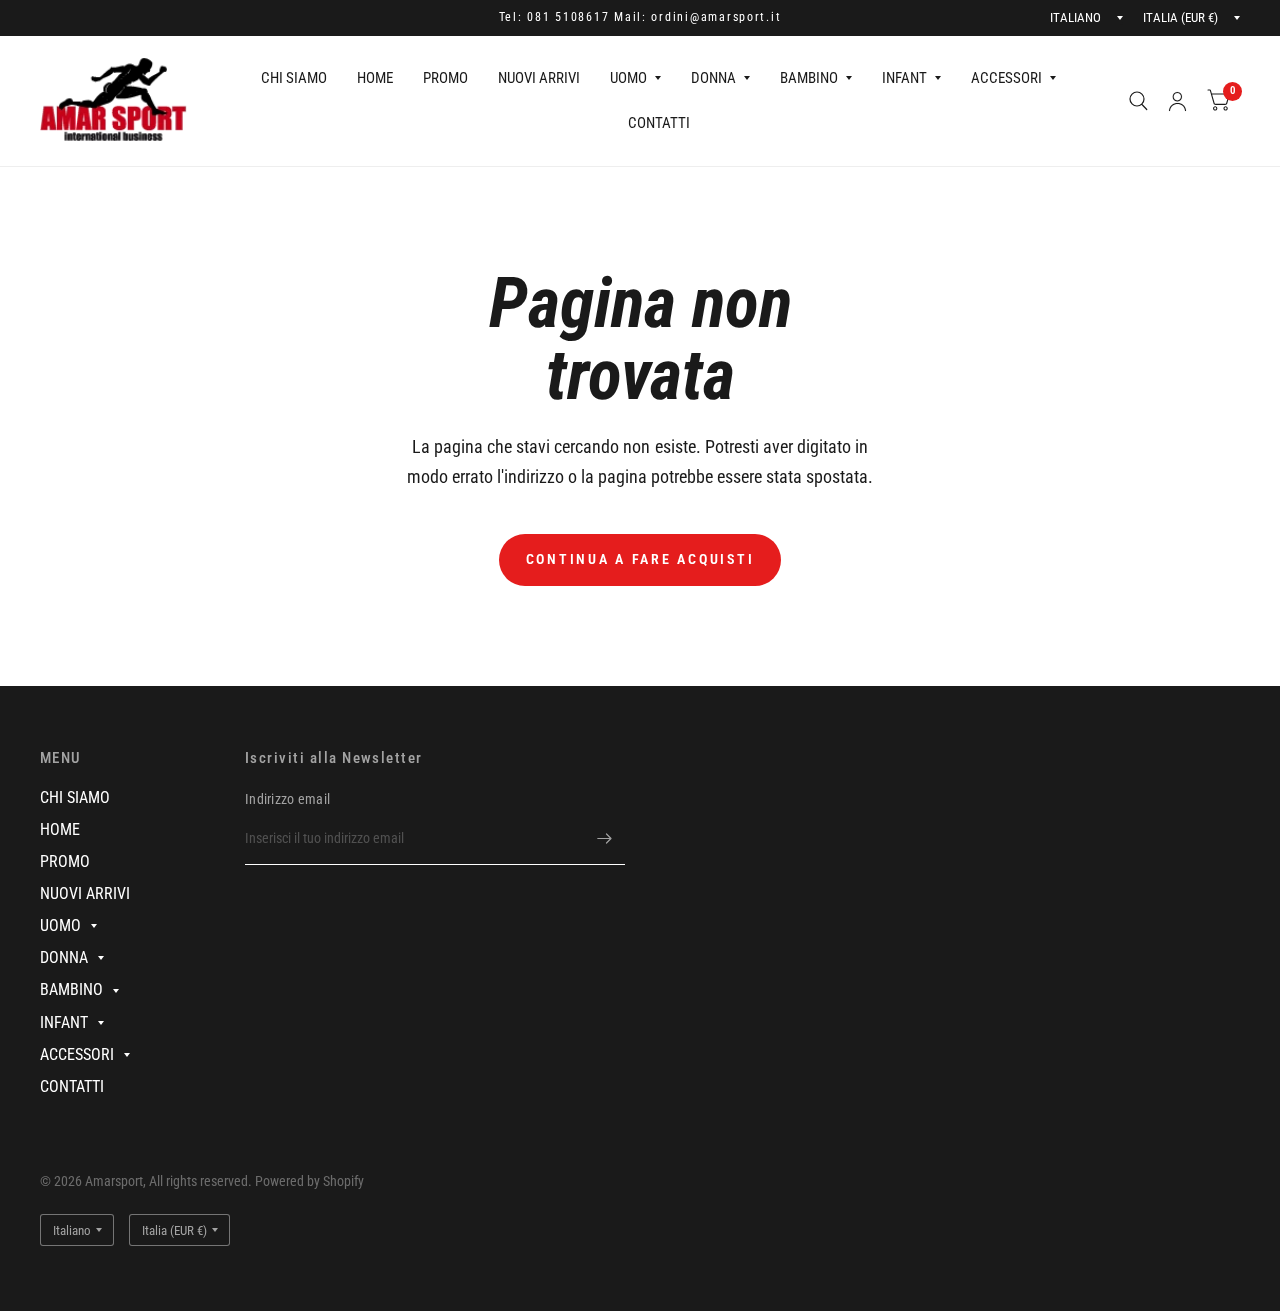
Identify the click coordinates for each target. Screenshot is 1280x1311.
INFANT (904, 78)
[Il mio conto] (1177, 101)
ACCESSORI (1006, 78)
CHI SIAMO (294, 78)
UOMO (628, 78)
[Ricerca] (1138, 101)
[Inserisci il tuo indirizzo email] (605, 839)
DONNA (713, 78)
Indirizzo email (287, 799)
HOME (375, 78)
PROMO (445, 78)
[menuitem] (294, 79)
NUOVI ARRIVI (539, 78)
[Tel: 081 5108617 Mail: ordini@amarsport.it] (640, 18)
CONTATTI (659, 123)
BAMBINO (809, 78)
